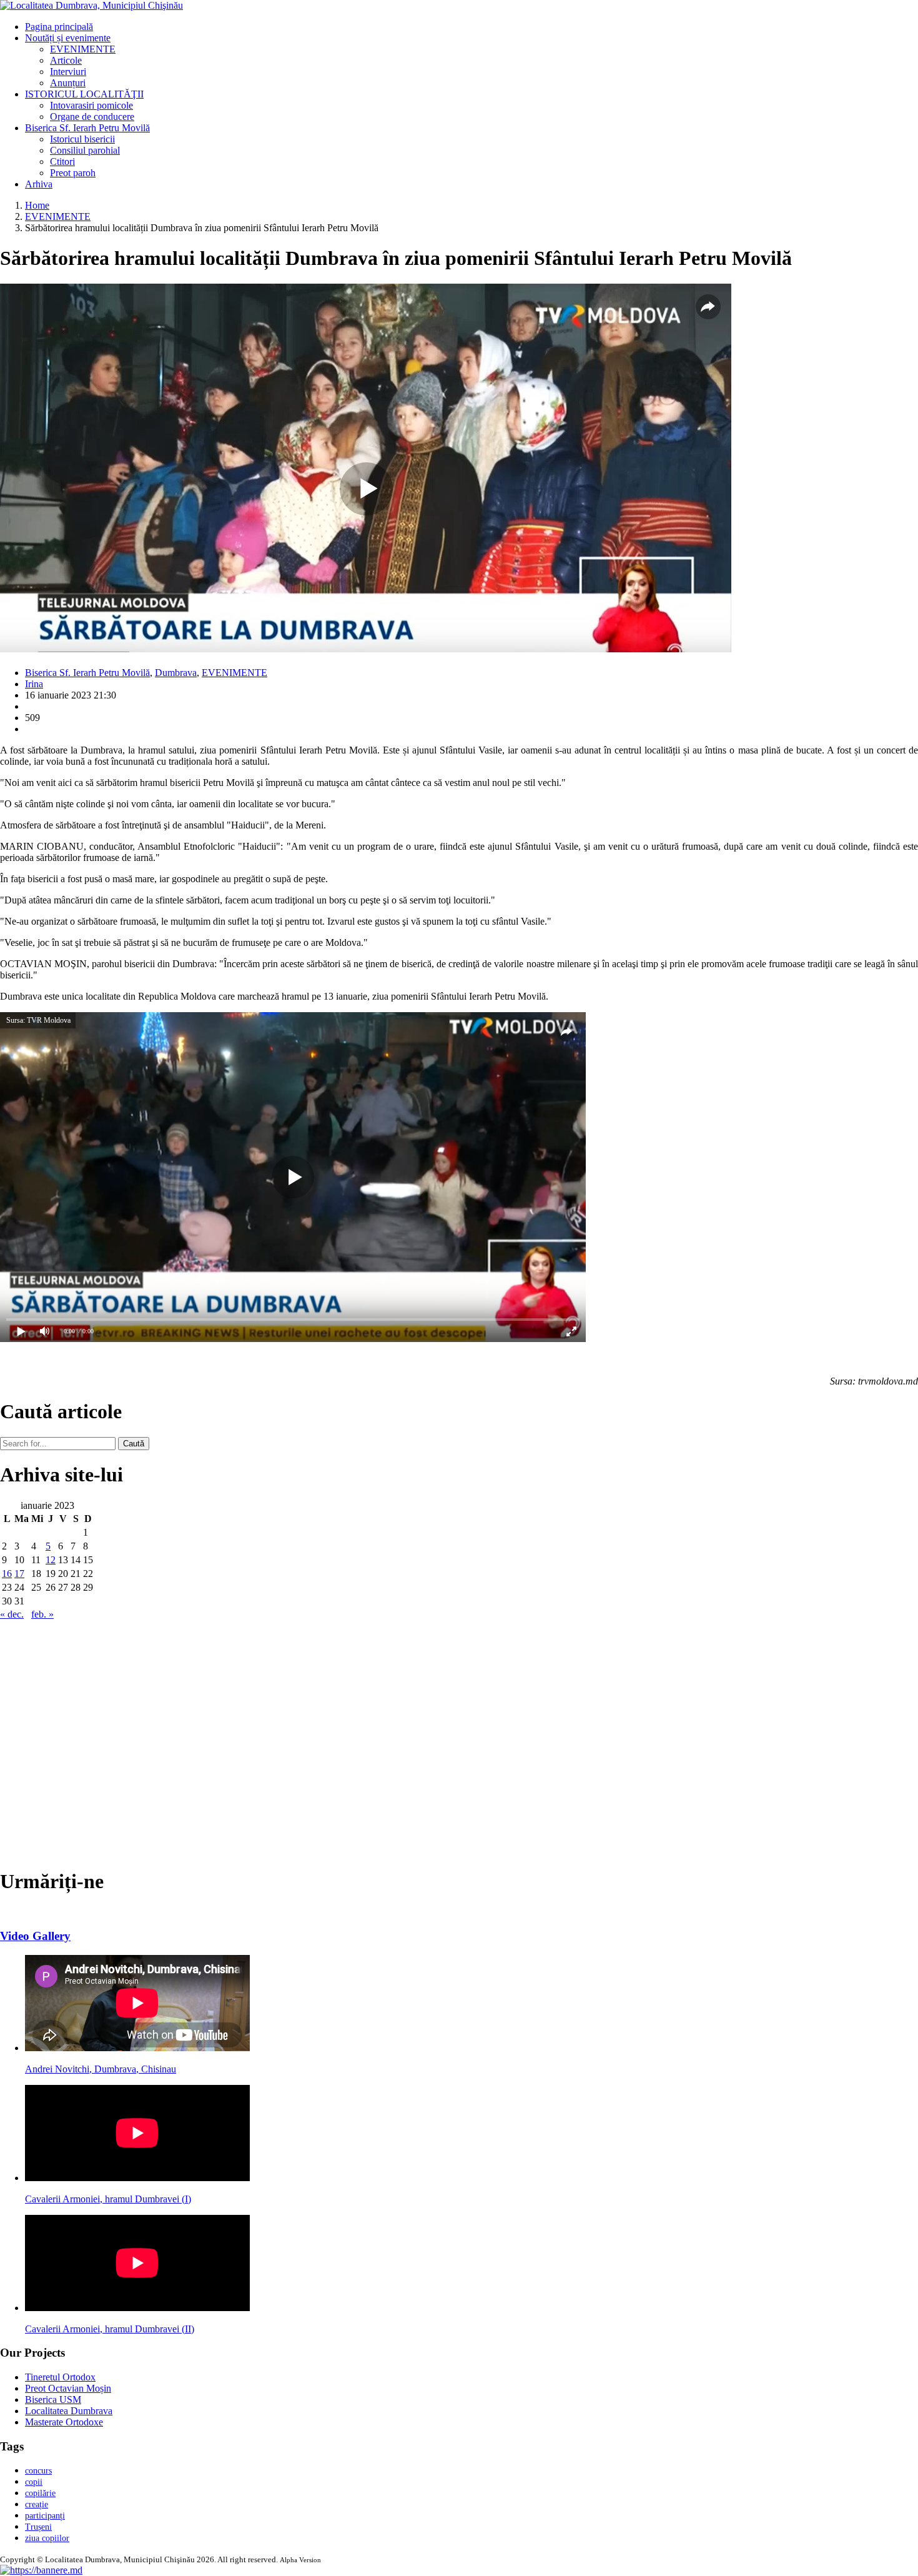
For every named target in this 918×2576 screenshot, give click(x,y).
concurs (38, 2471)
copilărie (40, 2493)
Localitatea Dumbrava (69, 2411)
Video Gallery (35, 1936)
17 (19, 1574)
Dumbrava (176, 673)
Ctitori (62, 162)
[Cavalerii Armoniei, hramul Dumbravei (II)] (137, 2308)
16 (7, 1574)
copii (34, 2482)
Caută (134, 1444)
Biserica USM (53, 2399)
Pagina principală (59, 27)
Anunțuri (68, 83)
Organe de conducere (92, 117)
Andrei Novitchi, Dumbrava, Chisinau (101, 2069)
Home (37, 205)
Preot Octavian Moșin (68, 2388)
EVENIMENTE (83, 49)
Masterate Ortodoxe (64, 2422)
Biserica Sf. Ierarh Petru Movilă (87, 128)
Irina (34, 684)
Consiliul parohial (85, 150)
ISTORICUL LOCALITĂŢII (84, 94)
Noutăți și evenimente (68, 38)
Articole (66, 60)
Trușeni (38, 2527)
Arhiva (39, 184)
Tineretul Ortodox (60, 2377)
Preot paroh (73, 173)
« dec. (12, 1614)
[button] (41, 2570)
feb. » (42, 1614)
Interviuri (68, 72)
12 (51, 1560)
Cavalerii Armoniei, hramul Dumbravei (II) (110, 2329)
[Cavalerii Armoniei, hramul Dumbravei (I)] (137, 2178)
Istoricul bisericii (82, 139)
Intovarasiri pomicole (91, 105)
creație (37, 2504)
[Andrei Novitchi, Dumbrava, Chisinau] (137, 2048)
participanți (45, 2516)
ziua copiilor (47, 2538)
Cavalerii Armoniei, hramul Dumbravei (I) (108, 2199)
